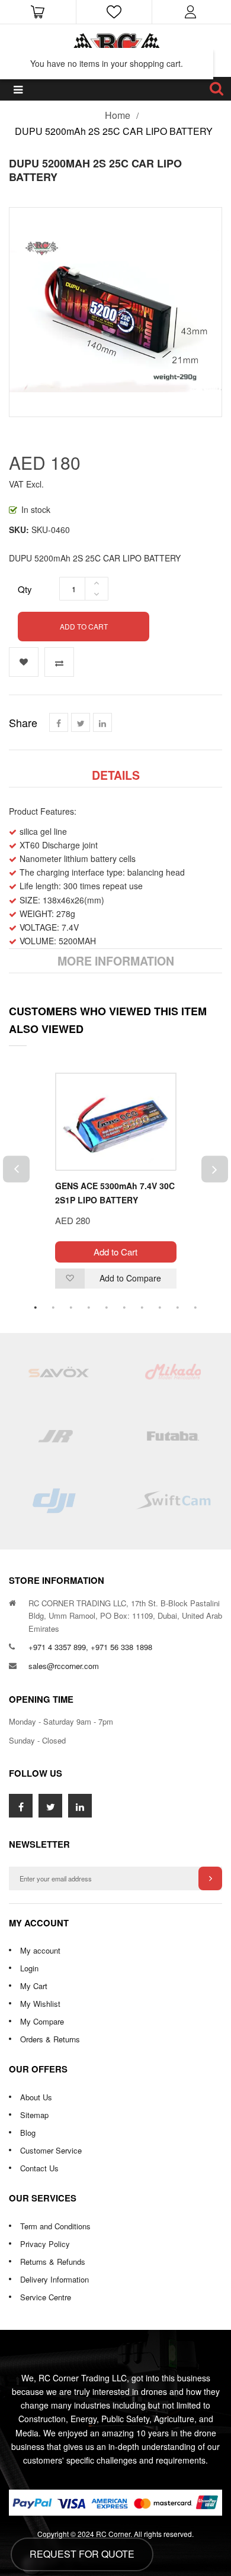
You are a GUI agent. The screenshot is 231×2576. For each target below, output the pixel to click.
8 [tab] (160, 1308)
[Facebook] (59, 722)
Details (116, 775)
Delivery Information (54, 2279)
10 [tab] (195, 1308)
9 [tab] (178, 1308)
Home (118, 115)
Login (29, 1968)
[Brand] (58, 1377)
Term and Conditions (55, 2226)
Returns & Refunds (53, 2262)
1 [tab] (36, 1308)
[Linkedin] (102, 722)
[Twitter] (81, 722)
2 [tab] (53, 1308)
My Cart (34, 1986)
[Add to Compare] (59, 662)
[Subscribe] (210, 1878)
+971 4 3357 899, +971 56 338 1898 (90, 1647)
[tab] (115, 775)
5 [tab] (107, 1308)
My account (40, 1950)
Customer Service (51, 2150)
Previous (16, 1169)
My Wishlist (40, 2004)
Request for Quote (82, 2554)
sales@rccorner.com (64, 1666)
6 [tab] (124, 1308)
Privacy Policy (45, 2244)
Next (215, 1169)
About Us (36, 2097)
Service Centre (46, 2297)
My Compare (42, 2021)
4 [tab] (89, 1308)
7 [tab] (142, 1308)
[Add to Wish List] (24, 662)
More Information (116, 961)
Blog (28, 2133)
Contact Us (39, 2168)
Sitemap (34, 2115)
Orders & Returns (50, 2039)
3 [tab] (71, 1308)
